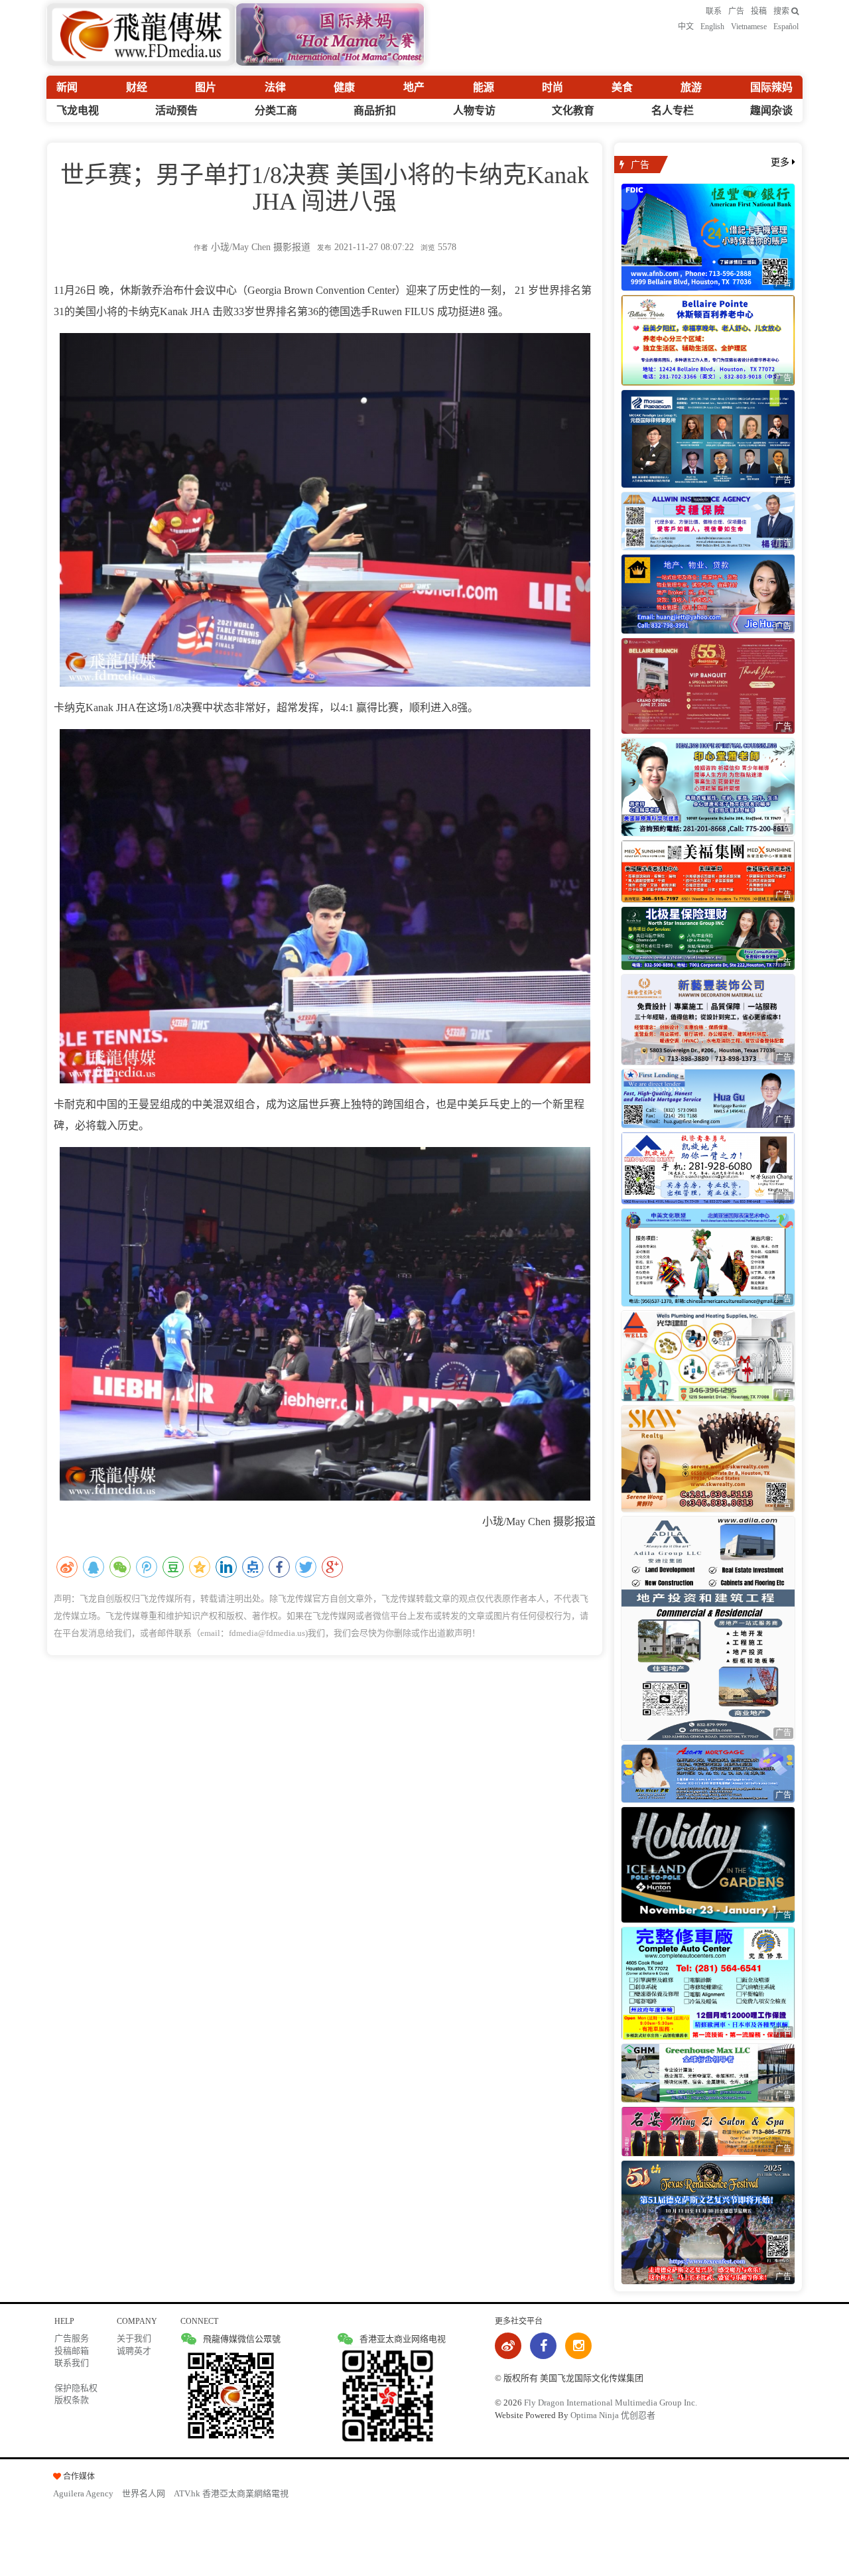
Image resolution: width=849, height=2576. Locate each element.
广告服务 (72, 2338)
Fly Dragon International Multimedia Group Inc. (611, 2403)
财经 (137, 87)
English (712, 27)
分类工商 (276, 110)
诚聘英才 (134, 2351)
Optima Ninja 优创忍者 (613, 2415)
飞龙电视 (78, 110)
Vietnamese (749, 27)
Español (786, 27)
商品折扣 (375, 110)
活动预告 (176, 110)
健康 (344, 87)
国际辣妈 (771, 87)
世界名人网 (144, 2493)
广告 (736, 11)
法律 (275, 87)
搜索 (782, 11)
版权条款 (72, 2400)
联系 (714, 11)
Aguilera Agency (83, 2493)
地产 (414, 87)
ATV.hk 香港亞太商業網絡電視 (231, 2493)
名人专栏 (673, 110)
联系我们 (72, 2363)
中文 (686, 27)
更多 (781, 162)
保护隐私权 (76, 2388)
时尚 (553, 87)
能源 (484, 87)
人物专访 (474, 110)
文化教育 (573, 110)
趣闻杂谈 (771, 110)
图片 (206, 87)
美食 (622, 87)
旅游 (691, 87)
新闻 (67, 87)
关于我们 (134, 2338)
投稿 (759, 11)
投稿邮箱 (72, 2351)
